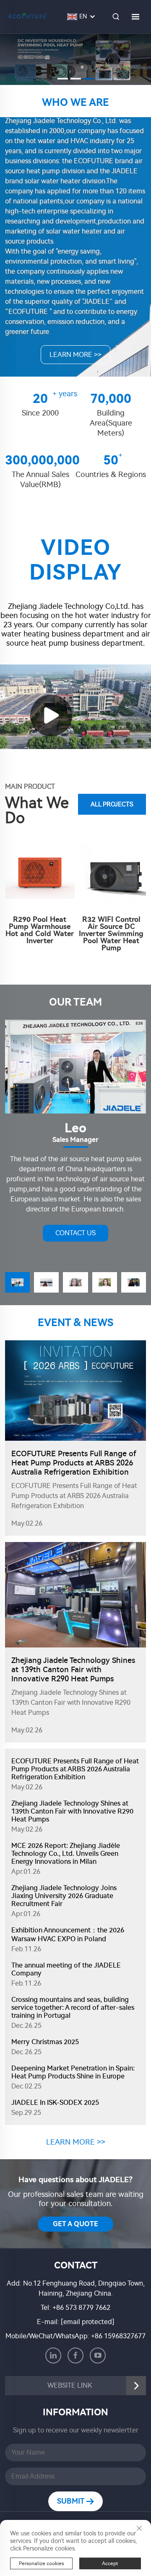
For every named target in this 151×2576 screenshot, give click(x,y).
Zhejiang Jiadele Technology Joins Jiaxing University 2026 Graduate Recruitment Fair (64, 1896)
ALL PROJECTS (112, 804)
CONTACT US (75, 1233)
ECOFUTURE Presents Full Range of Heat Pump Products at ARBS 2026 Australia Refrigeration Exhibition (74, 1463)
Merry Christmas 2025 (45, 2042)
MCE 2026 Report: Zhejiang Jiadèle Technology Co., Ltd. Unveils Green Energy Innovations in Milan (66, 1854)
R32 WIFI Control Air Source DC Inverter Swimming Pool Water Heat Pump (43, 934)
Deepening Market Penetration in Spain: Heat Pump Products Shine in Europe (73, 2072)
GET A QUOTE (75, 2224)
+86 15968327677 (118, 2336)
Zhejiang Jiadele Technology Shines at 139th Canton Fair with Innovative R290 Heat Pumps (73, 1670)
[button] (63, 79)
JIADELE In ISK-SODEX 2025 (55, 2103)
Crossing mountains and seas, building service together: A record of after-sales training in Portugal (73, 2008)
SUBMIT (72, 2501)
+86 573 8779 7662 (81, 2308)
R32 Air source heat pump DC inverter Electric (115, 863)
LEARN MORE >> (75, 355)
